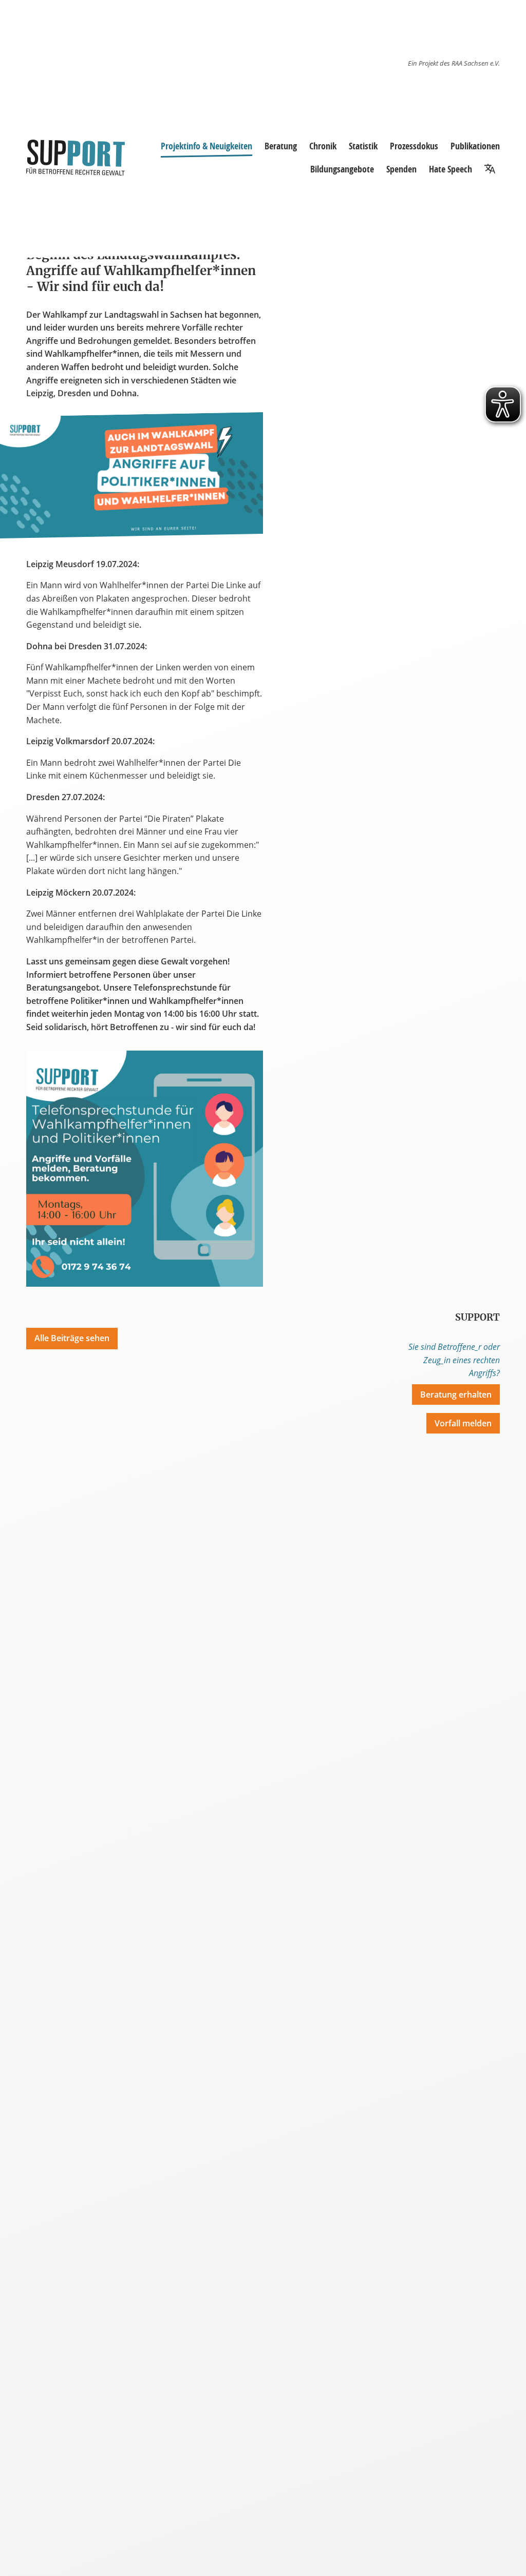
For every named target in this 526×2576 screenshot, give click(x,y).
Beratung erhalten (456, 1394)
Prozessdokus (414, 146)
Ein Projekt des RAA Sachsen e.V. (454, 63)
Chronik (323, 146)
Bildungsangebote (342, 169)
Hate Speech (450, 169)
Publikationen (475, 146)
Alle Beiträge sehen (72, 1338)
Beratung (281, 146)
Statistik (363, 146)
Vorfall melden (463, 1423)
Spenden (401, 169)
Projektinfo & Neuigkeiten (206, 146)
